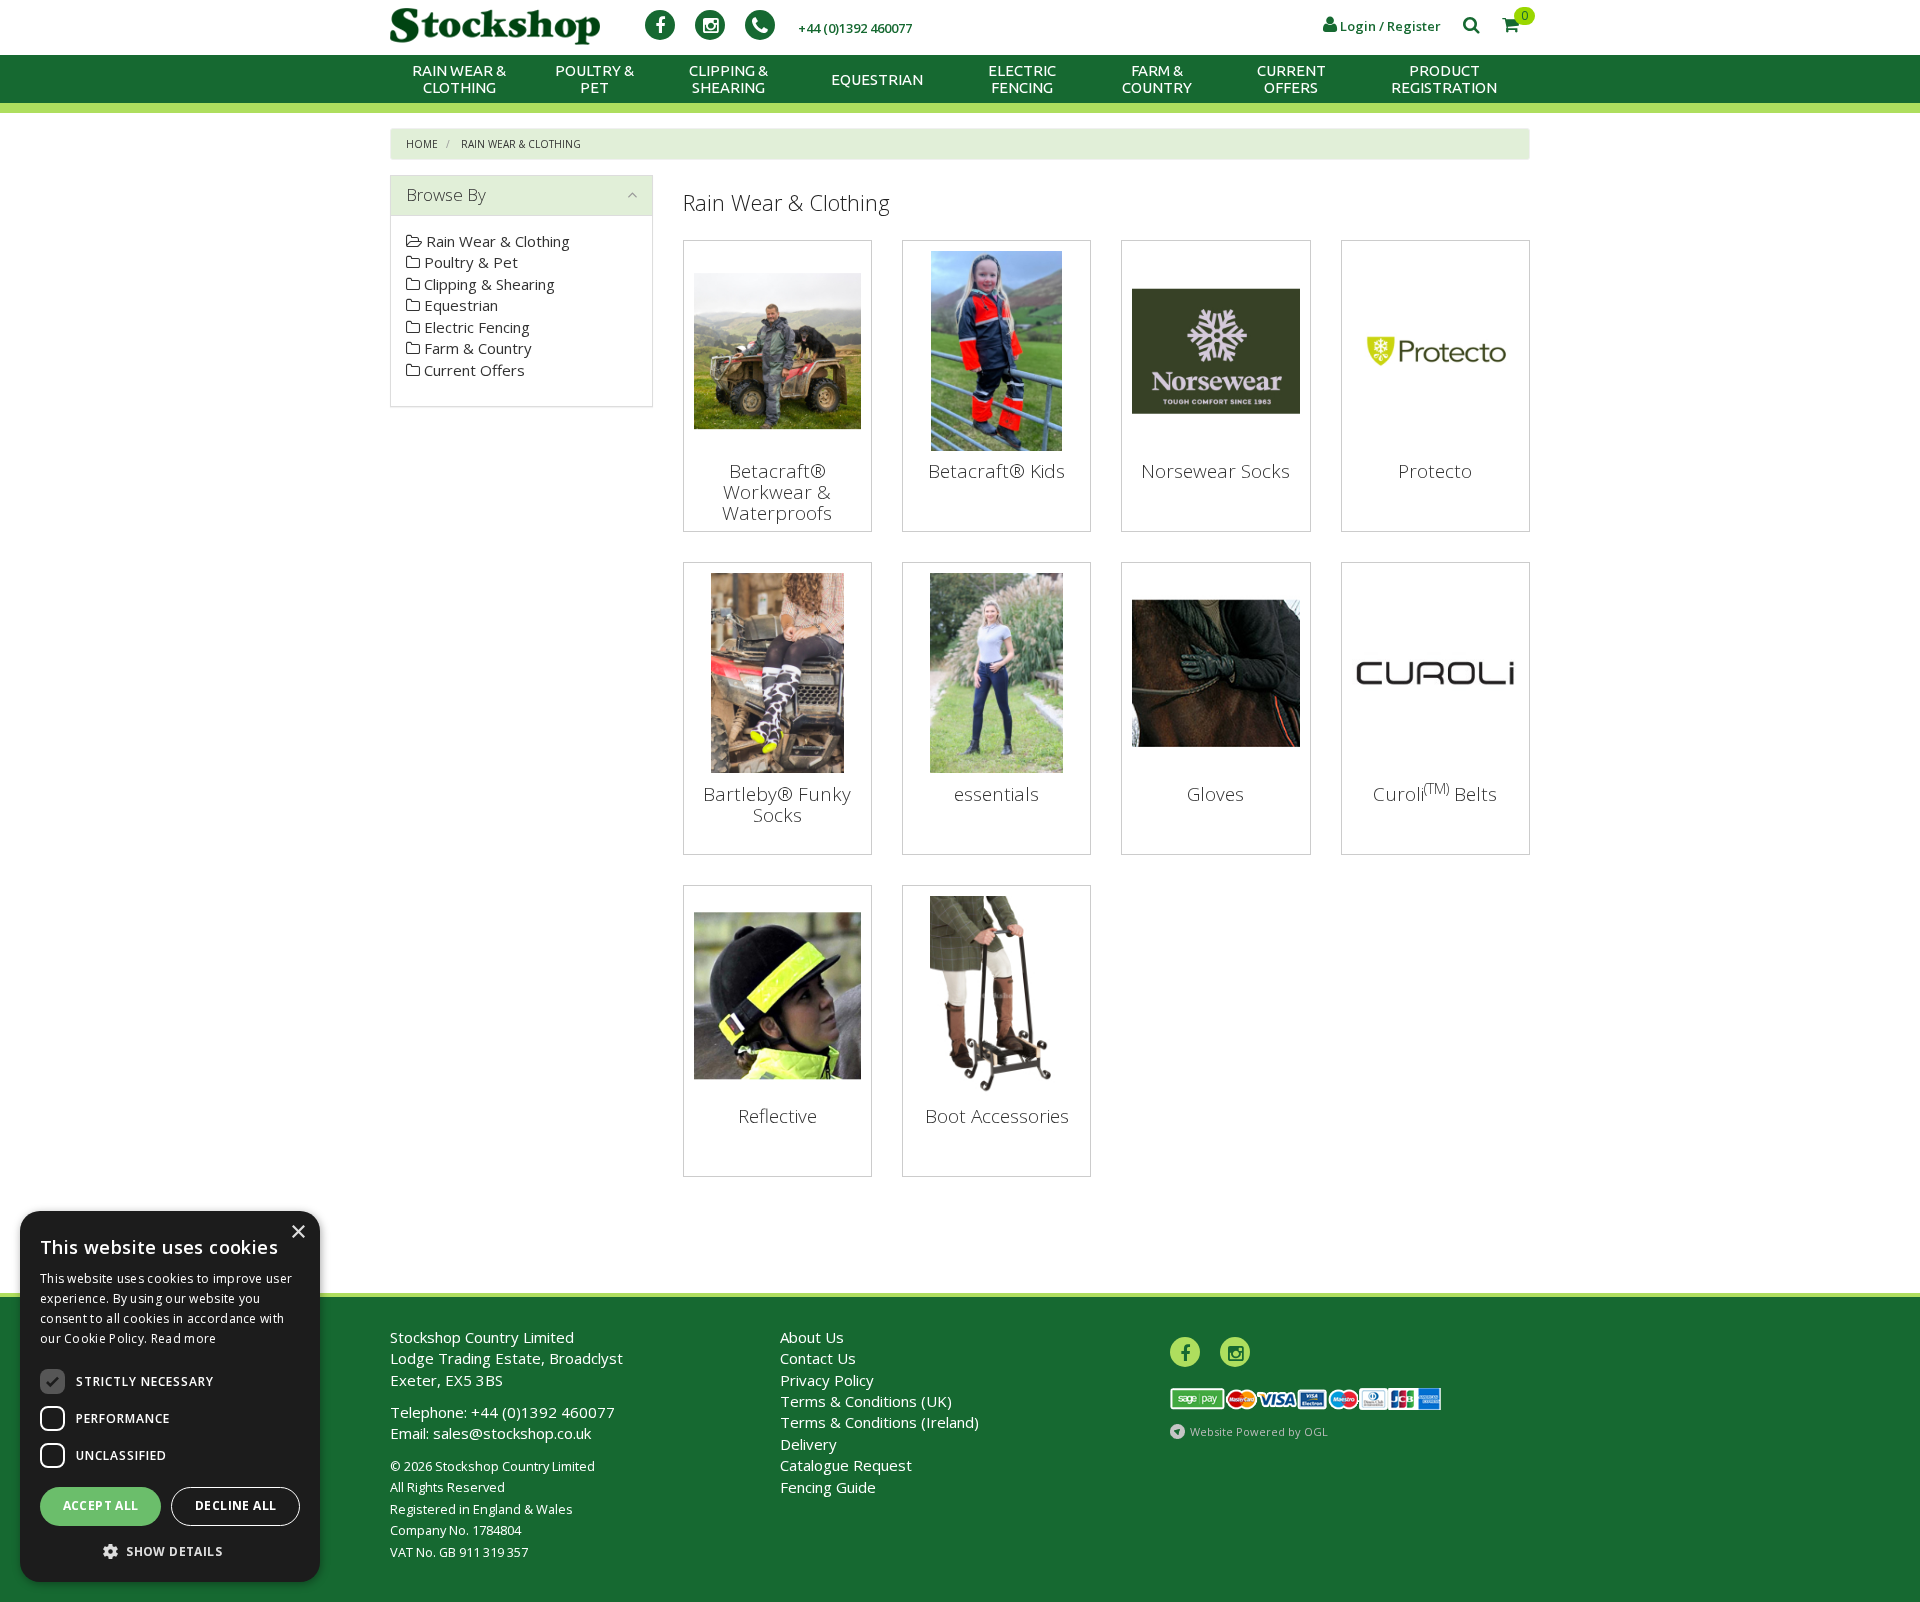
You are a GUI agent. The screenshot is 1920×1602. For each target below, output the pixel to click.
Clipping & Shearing (728, 79)
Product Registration (1444, 79)
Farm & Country (1157, 79)
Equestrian (877, 79)
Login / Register (1389, 26)
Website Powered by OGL (1259, 1431)
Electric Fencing (1022, 79)
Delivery (808, 1444)
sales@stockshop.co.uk (512, 1433)
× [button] (297, 1232)
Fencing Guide (828, 1487)
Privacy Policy (827, 1380)
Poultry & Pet (594, 79)
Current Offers (1291, 79)
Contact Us (818, 1358)
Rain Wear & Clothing (459, 79)
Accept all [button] (101, 1505)
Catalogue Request (846, 1465)
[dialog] (170, 1396)
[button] (170, 1550)
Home (422, 144)
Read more (184, 1338)
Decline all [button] (235, 1505)
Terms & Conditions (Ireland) (879, 1422)
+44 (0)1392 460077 (543, 1412)
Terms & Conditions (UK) (866, 1401)
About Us (812, 1337)
